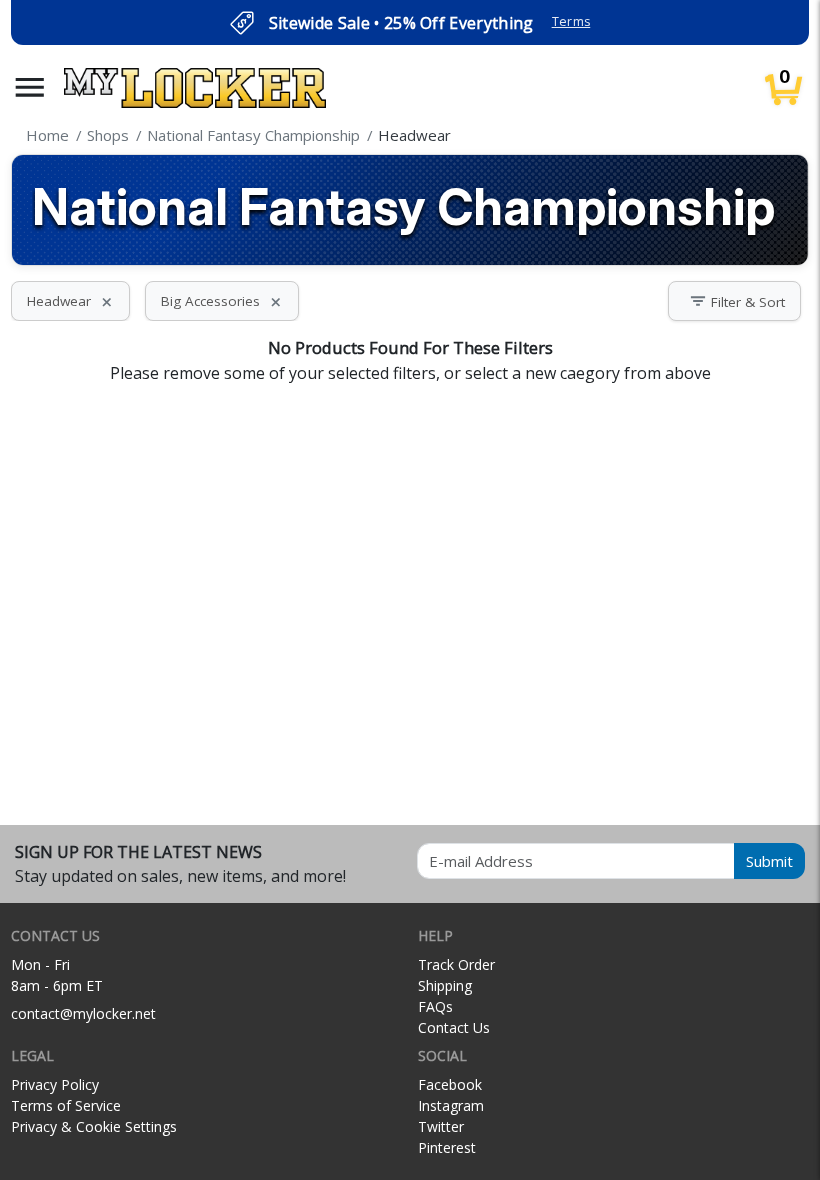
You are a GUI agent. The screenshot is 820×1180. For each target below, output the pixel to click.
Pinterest (447, 1147)
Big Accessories (222, 301)
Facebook (450, 1084)
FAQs (435, 1006)
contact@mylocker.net (83, 1013)
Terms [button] (571, 21)
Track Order (456, 964)
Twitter (441, 1126)
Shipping (445, 985)
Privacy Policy (55, 1084)
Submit (769, 861)
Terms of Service (66, 1105)
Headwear (70, 301)
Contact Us (454, 1027)
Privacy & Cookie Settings (94, 1126)
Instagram (451, 1105)
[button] (30, 87)
